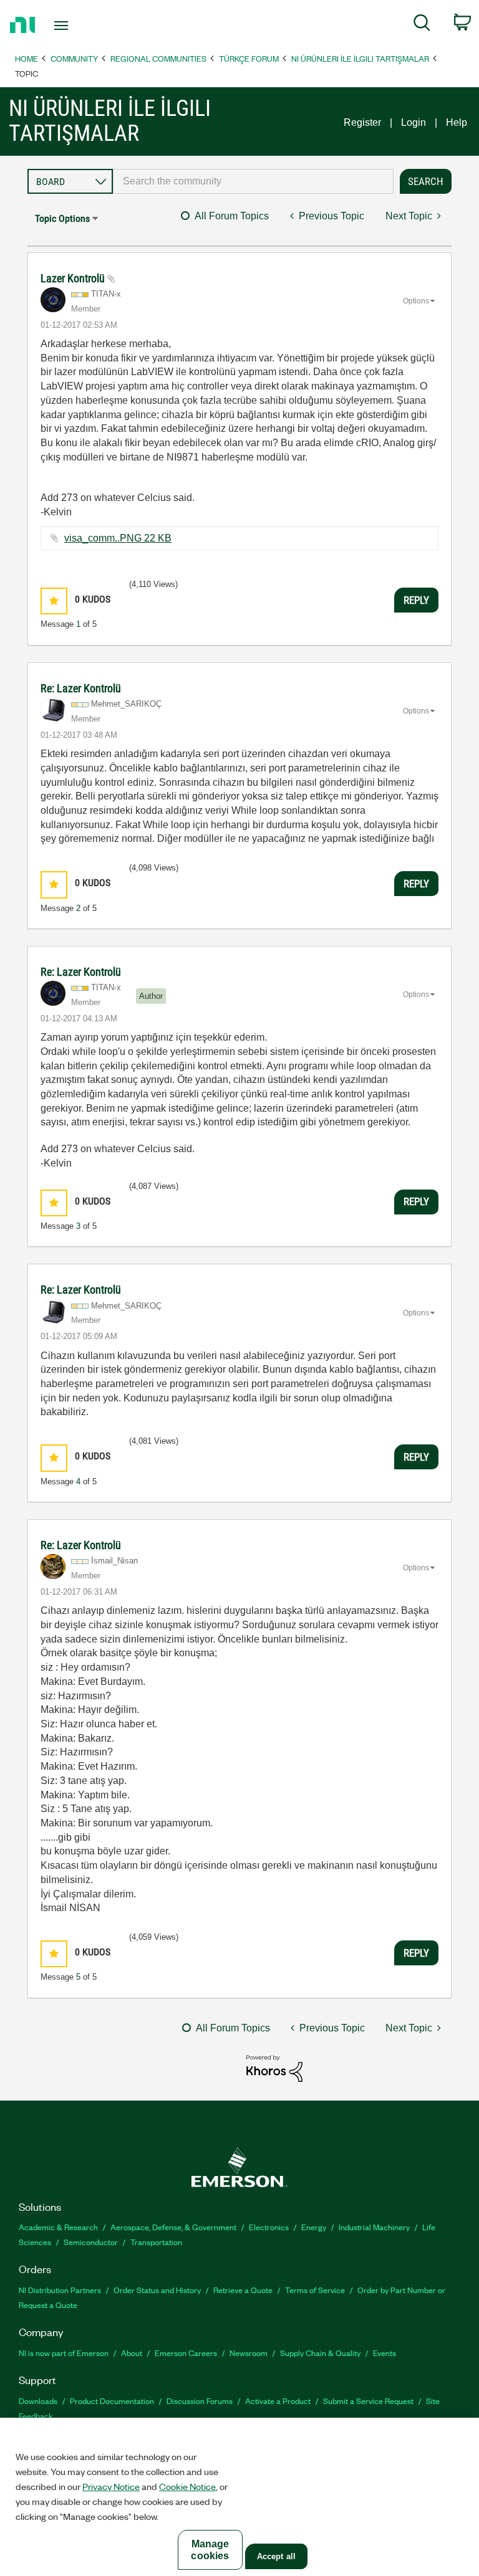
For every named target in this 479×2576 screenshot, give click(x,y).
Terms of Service (315, 2290)
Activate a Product (278, 2401)
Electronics (269, 2227)
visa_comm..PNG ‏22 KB (118, 538)
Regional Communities (158, 58)
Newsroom (249, 2353)
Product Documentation (112, 2401)
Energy (314, 2227)
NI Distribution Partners (60, 2290)
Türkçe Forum (249, 58)
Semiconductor (91, 2242)
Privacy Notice (111, 2486)
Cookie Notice (187, 2486)
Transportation (156, 2242)
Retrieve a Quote (243, 2290)
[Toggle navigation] (75, 26)
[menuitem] (422, 25)
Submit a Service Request (368, 2401)
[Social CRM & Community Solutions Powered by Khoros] (274, 2068)
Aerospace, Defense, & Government (173, 2227)
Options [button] (416, 301)
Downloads (38, 2401)
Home (27, 58)
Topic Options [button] (62, 218)
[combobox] (253, 181)
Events (385, 2353)
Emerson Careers (186, 2353)
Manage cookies (210, 2550)
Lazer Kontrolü (74, 278)
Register (362, 122)
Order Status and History (157, 2290)
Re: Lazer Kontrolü (81, 688)
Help (457, 122)
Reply (416, 600)
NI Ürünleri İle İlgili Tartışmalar (360, 58)
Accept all (276, 2556)
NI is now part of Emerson (64, 2353)
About (132, 2353)
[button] (54, 601)
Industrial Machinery (374, 2227)
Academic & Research (58, 2227)
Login (414, 122)
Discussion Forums (200, 2401)
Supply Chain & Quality (320, 2353)
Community (74, 58)
